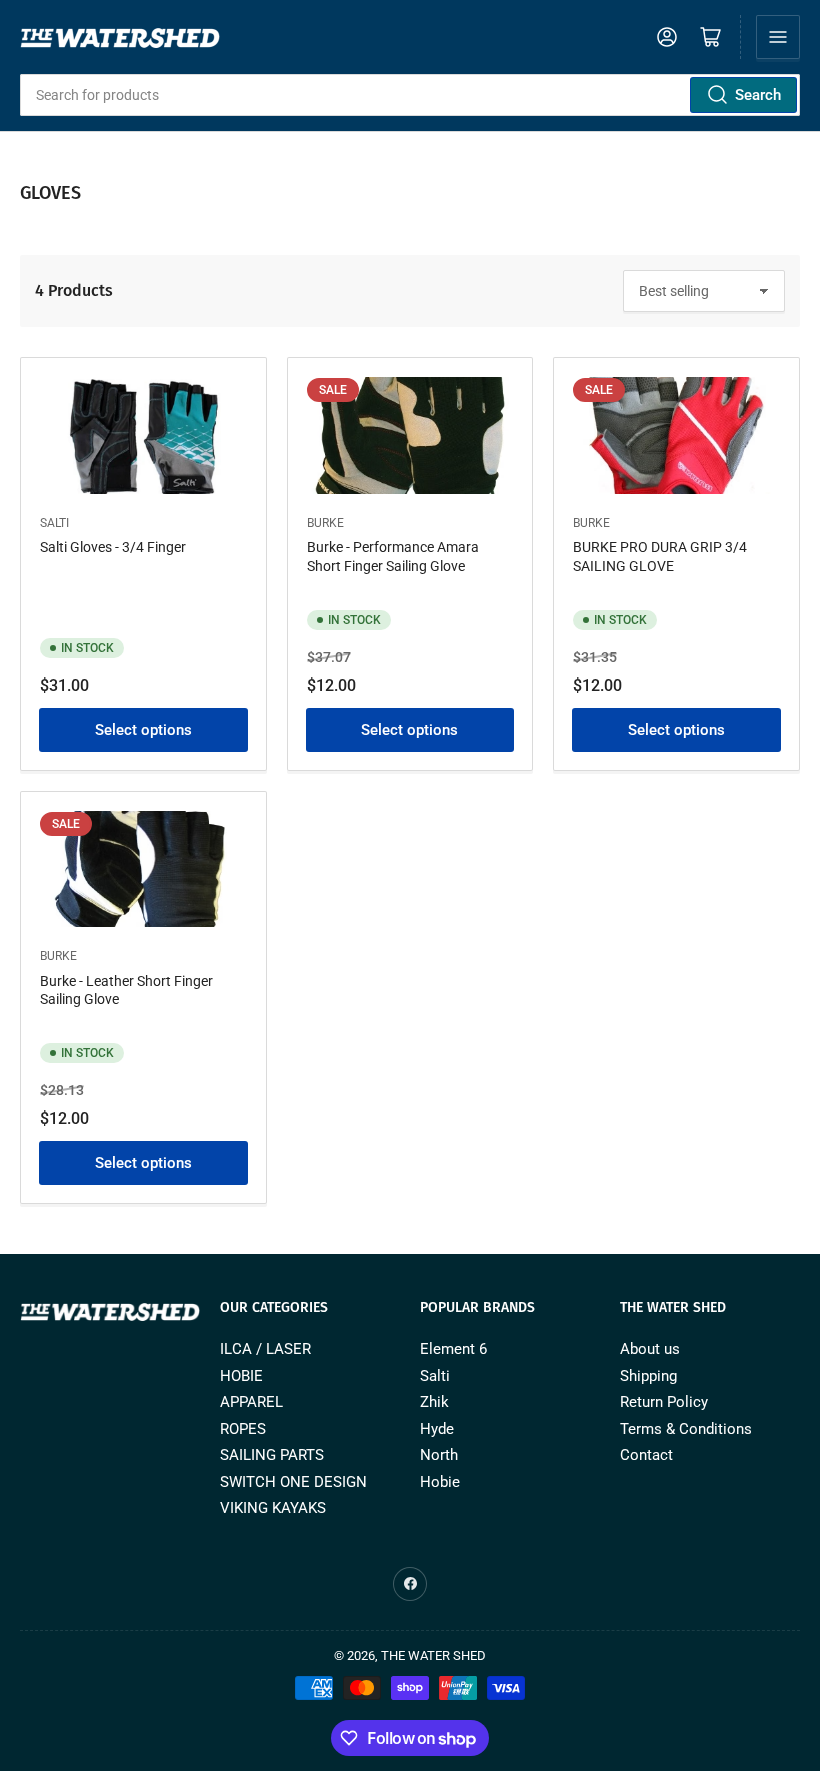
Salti (54, 523)
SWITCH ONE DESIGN (293, 1482)
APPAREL (251, 1402)
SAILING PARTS (272, 1455)
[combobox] (410, 95)
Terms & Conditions (686, 1429)
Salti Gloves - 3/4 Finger (113, 547)
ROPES (243, 1429)
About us (650, 1349)
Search (758, 95)
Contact (646, 1455)
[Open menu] (778, 37)
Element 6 (453, 1349)
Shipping (648, 1376)
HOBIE (241, 1376)
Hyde (437, 1429)
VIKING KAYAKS (273, 1508)
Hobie (440, 1482)
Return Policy (664, 1402)
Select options (143, 730)
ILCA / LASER (265, 1349)
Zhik (434, 1402)
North (439, 1455)
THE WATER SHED (433, 1655)
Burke (325, 523)
